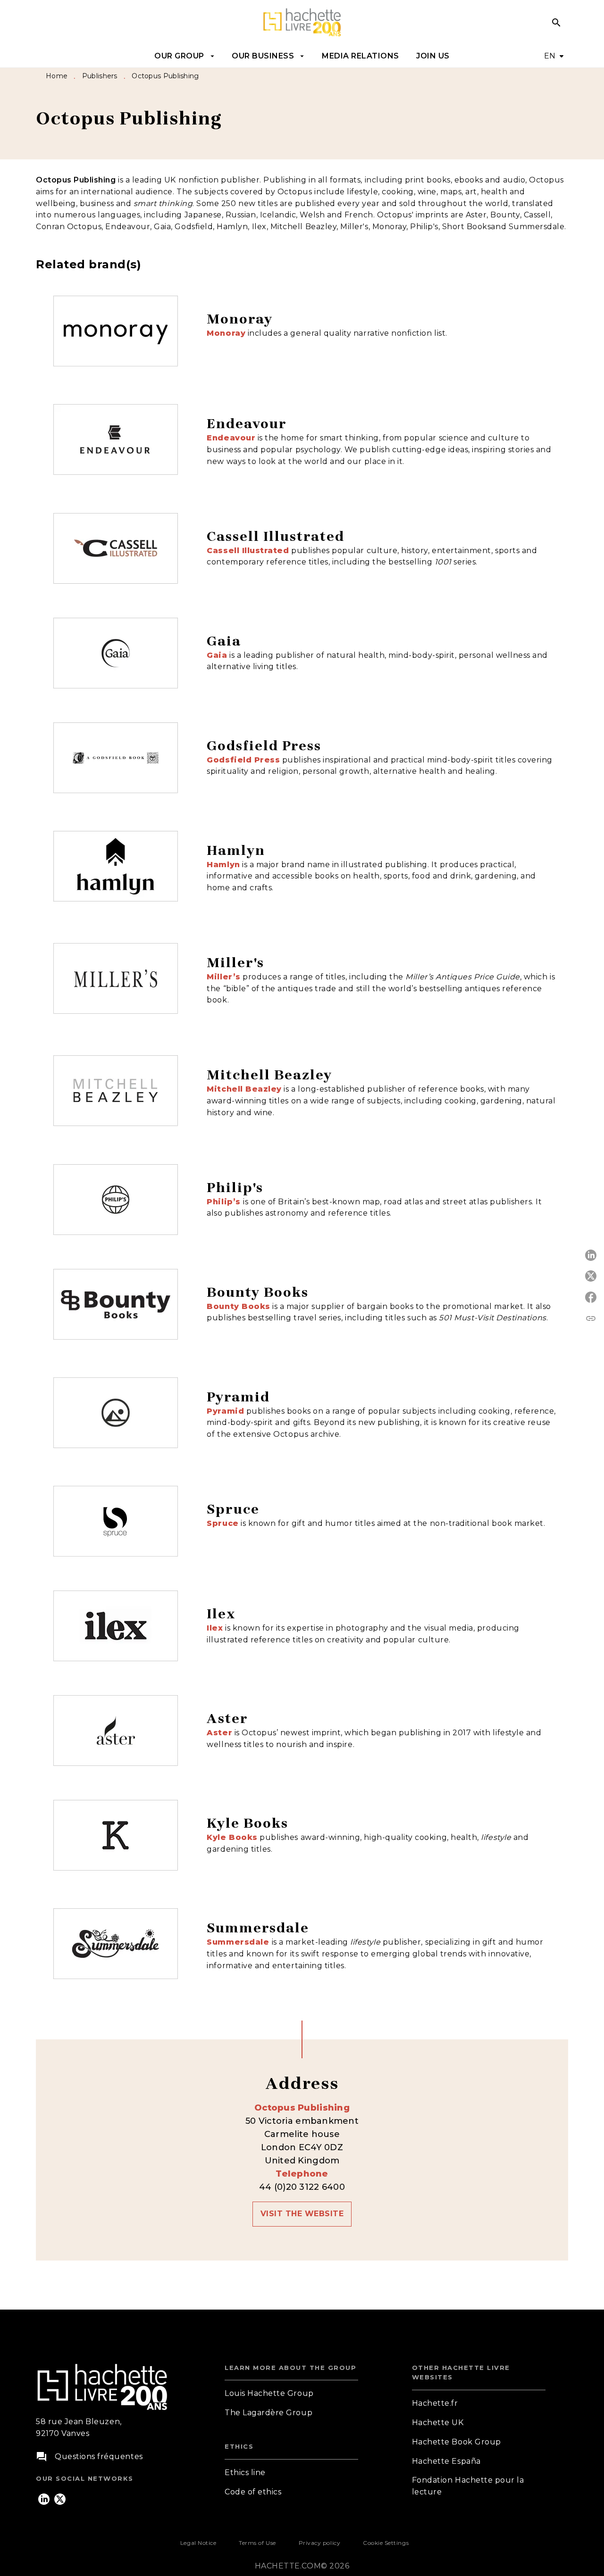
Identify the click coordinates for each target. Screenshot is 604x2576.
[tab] (185, 56)
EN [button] (550, 56)
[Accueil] (302, 22)
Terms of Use (257, 2543)
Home (57, 76)
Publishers (100, 76)
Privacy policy (319, 2543)
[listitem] (44, 2499)
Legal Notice (198, 2543)
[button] (302, 2214)
